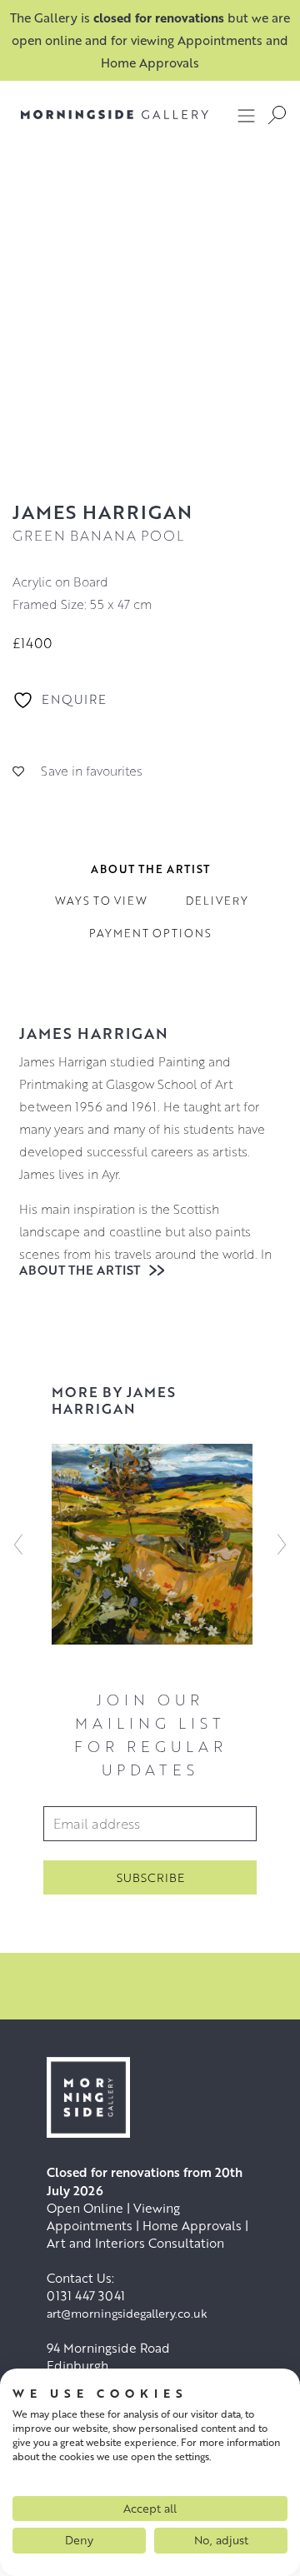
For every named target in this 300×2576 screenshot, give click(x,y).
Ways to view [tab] (101, 901)
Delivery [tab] (217, 901)
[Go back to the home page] (102, 115)
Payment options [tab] (150, 933)
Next (282, 1544)
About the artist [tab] (150, 869)
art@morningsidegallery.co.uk (127, 2313)
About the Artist (81, 1270)
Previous (18, 1544)
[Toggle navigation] (247, 115)
